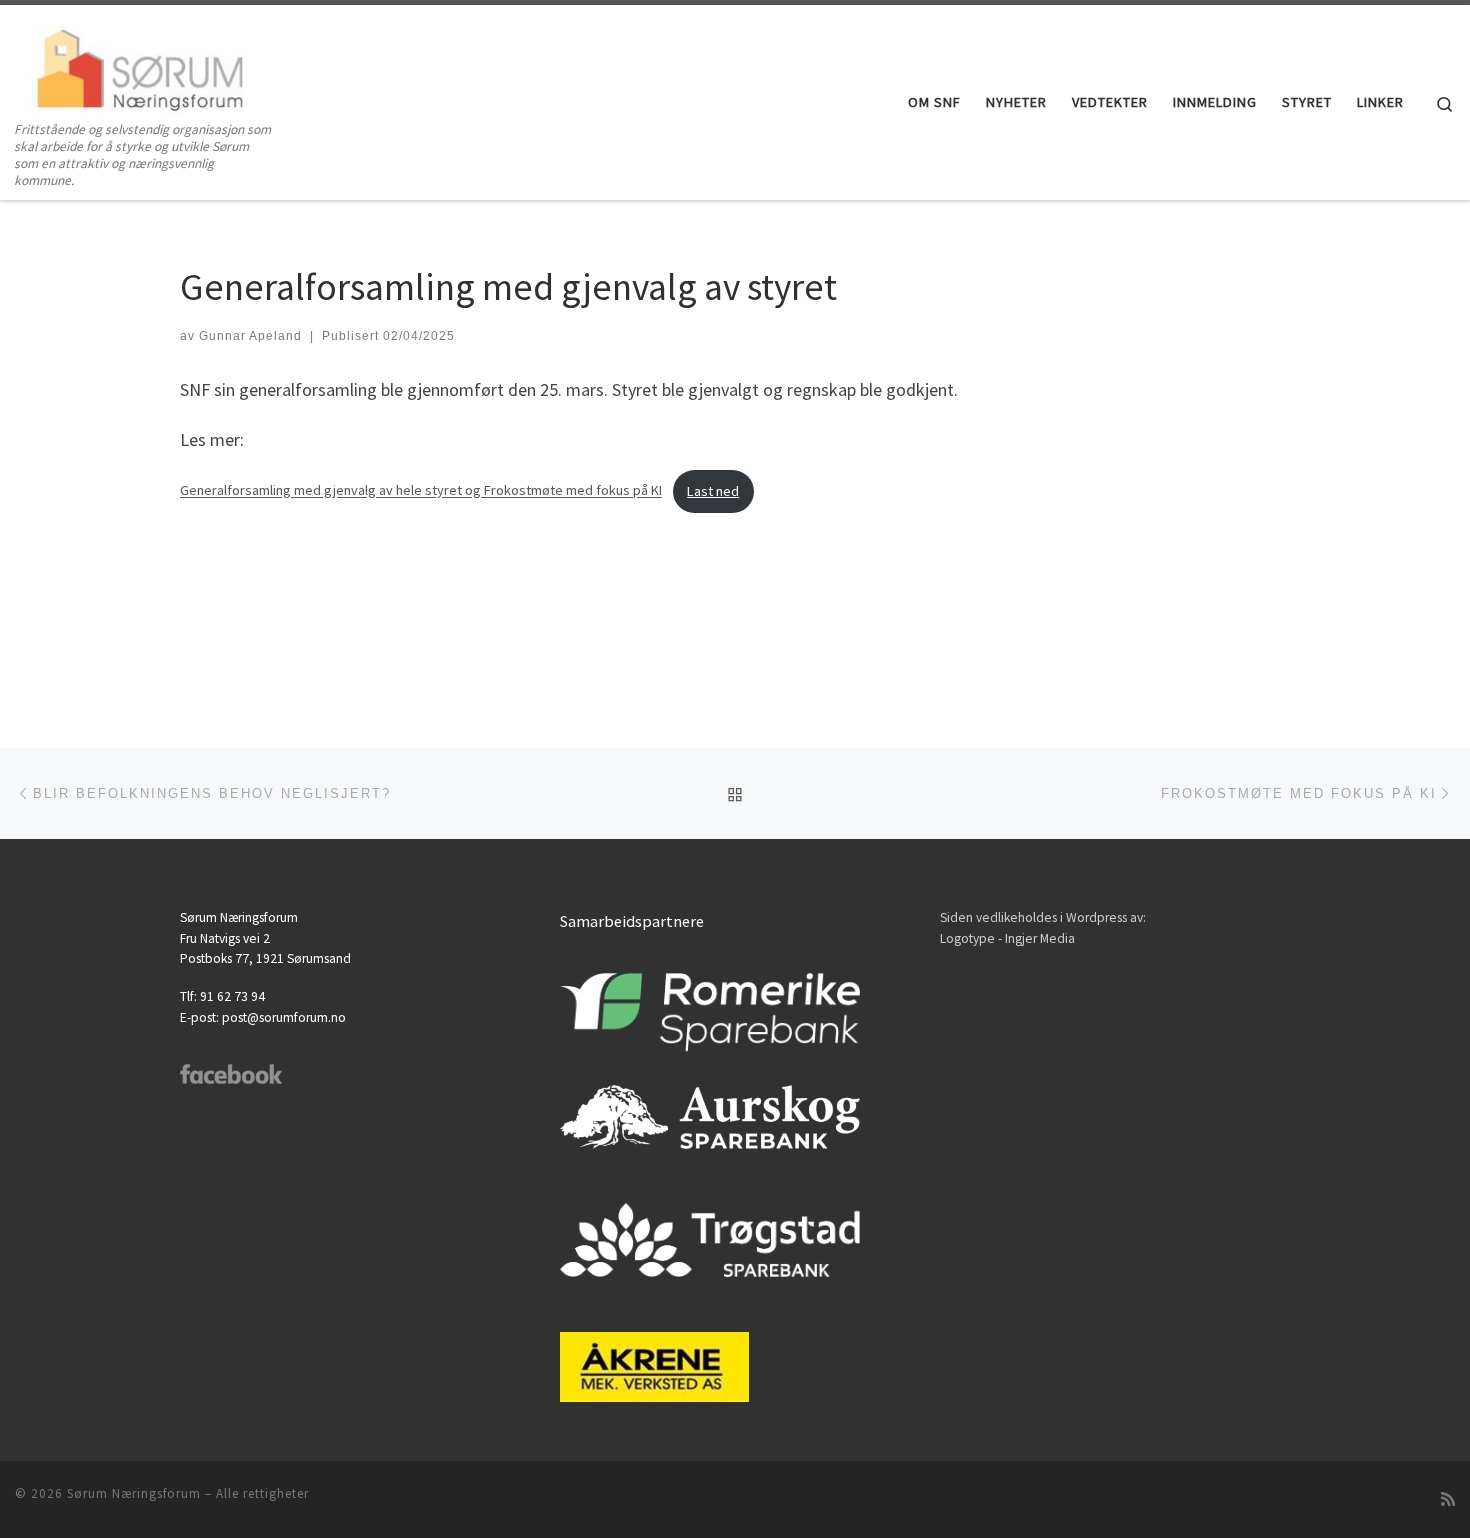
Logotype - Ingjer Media (1007, 938)
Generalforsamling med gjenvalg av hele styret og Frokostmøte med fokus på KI (421, 491)
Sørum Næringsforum (134, 1493)
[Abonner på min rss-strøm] (1448, 1499)
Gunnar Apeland (250, 336)
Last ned (713, 491)
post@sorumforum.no (284, 1017)
